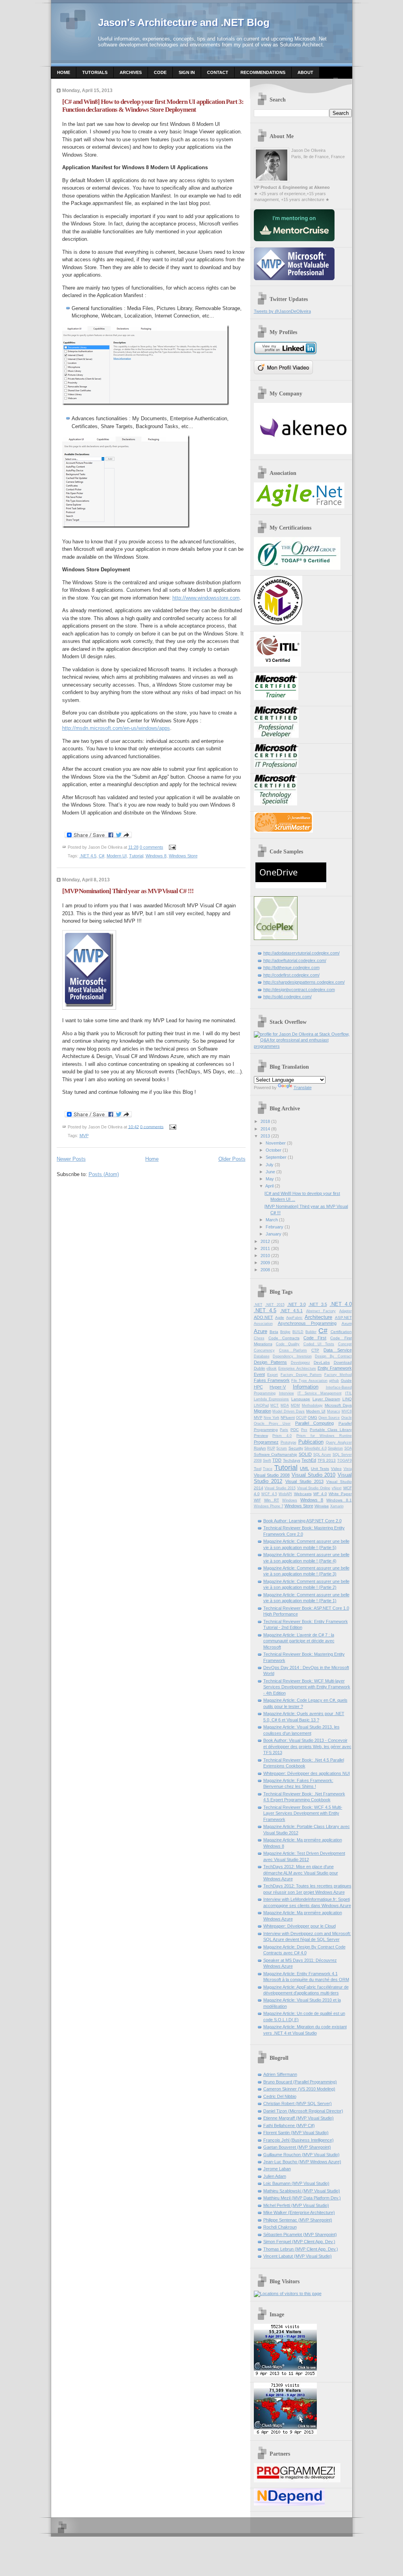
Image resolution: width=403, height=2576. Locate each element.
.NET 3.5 (318, 1304)
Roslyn (260, 1448)
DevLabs (322, 1362)
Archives (131, 72)
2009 (265, 1263)
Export (273, 1375)
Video (336, 1469)
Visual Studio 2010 (314, 1475)
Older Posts (232, 1159)
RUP (271, 1448)
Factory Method (338, 1375)
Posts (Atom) (104, 1174)
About (305, 72)
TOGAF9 (345, 1461)
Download (343, 1362)
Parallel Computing (314, 1423)
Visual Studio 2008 (272, 1475)
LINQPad (261, 1405)
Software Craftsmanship (276, 1454)
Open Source (329, 1418)
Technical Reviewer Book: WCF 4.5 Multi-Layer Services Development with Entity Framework (303, 1813)
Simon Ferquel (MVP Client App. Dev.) (299, 2242)
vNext (337, 1488)
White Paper (340, 1494)
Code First (315, 1338)
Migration (263, 1411)
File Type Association (309, 1381)
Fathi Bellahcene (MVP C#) (289, 2125)
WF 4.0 (320, 1494)
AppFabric (294, 1318)
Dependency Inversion (292, 1356)
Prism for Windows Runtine (324, 1436)
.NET (258, 1305)
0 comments (152, 847)
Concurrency (264, 1350)
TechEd (309, 1460)
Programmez (266, 1442)
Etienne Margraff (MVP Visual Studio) (299, 2118)
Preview (261, 1436)
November (276, 1143)
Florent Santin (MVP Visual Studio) (296, 2133)
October (274, 1150)
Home (64, 72)
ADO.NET (263, 1317)
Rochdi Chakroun (280, 2227)
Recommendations (263, 72)
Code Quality (288, 1344)
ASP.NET (343, 1318)
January (274, 1234)
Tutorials (95, 72)
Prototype (288, 1442)
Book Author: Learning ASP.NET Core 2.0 (302, 1521)
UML (304, 1468)
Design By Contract (333, 1356)
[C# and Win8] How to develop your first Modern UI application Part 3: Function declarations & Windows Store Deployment (153, 106)
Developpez (300, 1363)
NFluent (288, 1417)
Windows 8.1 (339, 1500)
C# (102, 856)
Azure (261, 1331)
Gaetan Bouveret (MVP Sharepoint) (297, 2147)
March (272, 1220)
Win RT (272, 1500)
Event (259, 1374)
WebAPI (285, 1494)
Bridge (285, 1332)
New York (272, 1418)
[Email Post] (172, 847)
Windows (290, 1500)
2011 (265, 1248)
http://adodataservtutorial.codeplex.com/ (301, 953)
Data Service (337, 1350)
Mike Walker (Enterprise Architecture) (299, 2212)
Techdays (292, 1460)
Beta (274, 1332)
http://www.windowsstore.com (206, 598)
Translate (303, 1088)
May (270, 1179)
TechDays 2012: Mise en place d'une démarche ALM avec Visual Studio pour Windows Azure (301, 1873)
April (269, 1186)
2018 (265, 1121)
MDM (295, 1405)
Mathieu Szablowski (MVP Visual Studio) (302, 2191)
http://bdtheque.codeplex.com (291, 968)
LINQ (347, 1399)
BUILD (298, 1332)
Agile (280, 1318)
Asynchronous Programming (307, 1323)
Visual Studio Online (314, 1488)
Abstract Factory (321, 1311)
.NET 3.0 (297, 1304)
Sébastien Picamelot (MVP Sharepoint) (300, 2234)
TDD (277, 1460)
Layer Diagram (326, 1399)
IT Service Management (320, 1393)
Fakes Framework (272, 1380)
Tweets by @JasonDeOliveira (282, 311)
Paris (284, 1430)
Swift (267, 1461)
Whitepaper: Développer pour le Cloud (299, 1926)
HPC (258, 1387)
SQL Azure (322, 1455)
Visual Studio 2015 (280, 1488)
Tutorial (136, 856)
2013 (265, 1136)
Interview (287, 1393)
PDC (295, 1430)
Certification (341, 1332)
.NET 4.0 (341, 1304)
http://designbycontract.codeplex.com (299, 990)
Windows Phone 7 (269, 1506)
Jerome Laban (277, 2169)
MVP (84, 1136)
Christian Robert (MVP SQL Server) (298, 2103)
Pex (304, 1430)
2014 (265, 1129)
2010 (265, 1256)
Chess (259, 1338)
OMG (312, 1417)
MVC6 (347, 1411)
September (276, 1157)
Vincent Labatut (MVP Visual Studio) (298, 2256)
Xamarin (337, 1506)
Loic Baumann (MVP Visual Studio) (296, 2183)
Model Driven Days (288, 1411)
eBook (272, 1368)
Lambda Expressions (272, 1399)
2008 (265, 1270)
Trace (268, 1469)
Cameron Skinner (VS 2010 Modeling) (299, 2089)
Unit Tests (320, 1469)
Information (306, 1387)
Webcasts (303, 1494)
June (270, 1172)
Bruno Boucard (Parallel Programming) (300, 2082)
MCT (275, 1405)
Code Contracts (284, 1338)
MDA (285, 1405)
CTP (315, 1350)
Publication (311, 1442)
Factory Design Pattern (301, 1375)
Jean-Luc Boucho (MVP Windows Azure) (302, 2162)
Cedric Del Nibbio (280, 2096)
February (275, 1227)
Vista (348, 1469)
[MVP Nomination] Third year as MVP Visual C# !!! (128, 891)
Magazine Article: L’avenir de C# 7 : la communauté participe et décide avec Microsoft (299, 1641)
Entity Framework (335, 1368)
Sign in (187, 72)
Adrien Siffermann (280, 2074)
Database (262, 1356)
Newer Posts (71, 1159)
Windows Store (183, 856)
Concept (345, 1344)
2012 (265, 1241)
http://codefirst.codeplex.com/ (291, 975)
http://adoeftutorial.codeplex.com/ (295, 960)
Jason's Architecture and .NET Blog (184, 22)
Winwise (322, 1506)
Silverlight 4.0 (315, 1448)
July (270, 1165)
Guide (346, 1380)
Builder (311, 1332)
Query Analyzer (339, 1442)
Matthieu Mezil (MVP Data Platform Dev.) (302, 2198)
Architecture (318, 1317)
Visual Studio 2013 (304, 1481)
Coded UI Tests (319, 1344)
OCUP (301, 1418)
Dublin (260, 1368)
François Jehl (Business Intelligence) (299, 2140)
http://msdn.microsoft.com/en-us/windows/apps (116, 728)
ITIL (348, 1393)
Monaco (334, 1411)
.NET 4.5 (88, 856)
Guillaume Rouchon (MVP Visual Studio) (301, 2155)
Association (263, 1324)
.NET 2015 (275, 1305)
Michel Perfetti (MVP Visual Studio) (296, 2205)
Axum (347, 1323)
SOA (348, 1448)
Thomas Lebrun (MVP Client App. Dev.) (301, 2249)
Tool (258, 1469)
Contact (218, 72)
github (334, 1381)
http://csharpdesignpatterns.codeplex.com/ (304, 982)
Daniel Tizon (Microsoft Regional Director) (303, 2111)
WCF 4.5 (269, 1494)
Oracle (347, 1418)
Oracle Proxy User (272, 1424)
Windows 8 (156, 856)
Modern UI (117, 856)
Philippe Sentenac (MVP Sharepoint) (298, 2220)
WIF (257, 1500)
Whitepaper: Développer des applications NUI (307, 1773)
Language (301, 1399)
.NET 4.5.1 (292, 1311)
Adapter (346, 1311)
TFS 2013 (327, 1460)
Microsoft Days (338, 1405)
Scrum (282, 1448)
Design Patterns (271, 1362)
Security (296, 1448)
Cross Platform (293, 1350)
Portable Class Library (331, 1430)
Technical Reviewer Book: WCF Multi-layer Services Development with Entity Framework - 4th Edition (307, 1687)
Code (160, 72)
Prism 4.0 (282, 1436)
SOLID (305, 1454)
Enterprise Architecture (297, 1368)
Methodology (312, 1405)
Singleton (335, 1448)
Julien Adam (275, 2176)
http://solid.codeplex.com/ (287, 997)
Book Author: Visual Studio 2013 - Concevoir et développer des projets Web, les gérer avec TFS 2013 (307, 1746)
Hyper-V (278, 1387)
